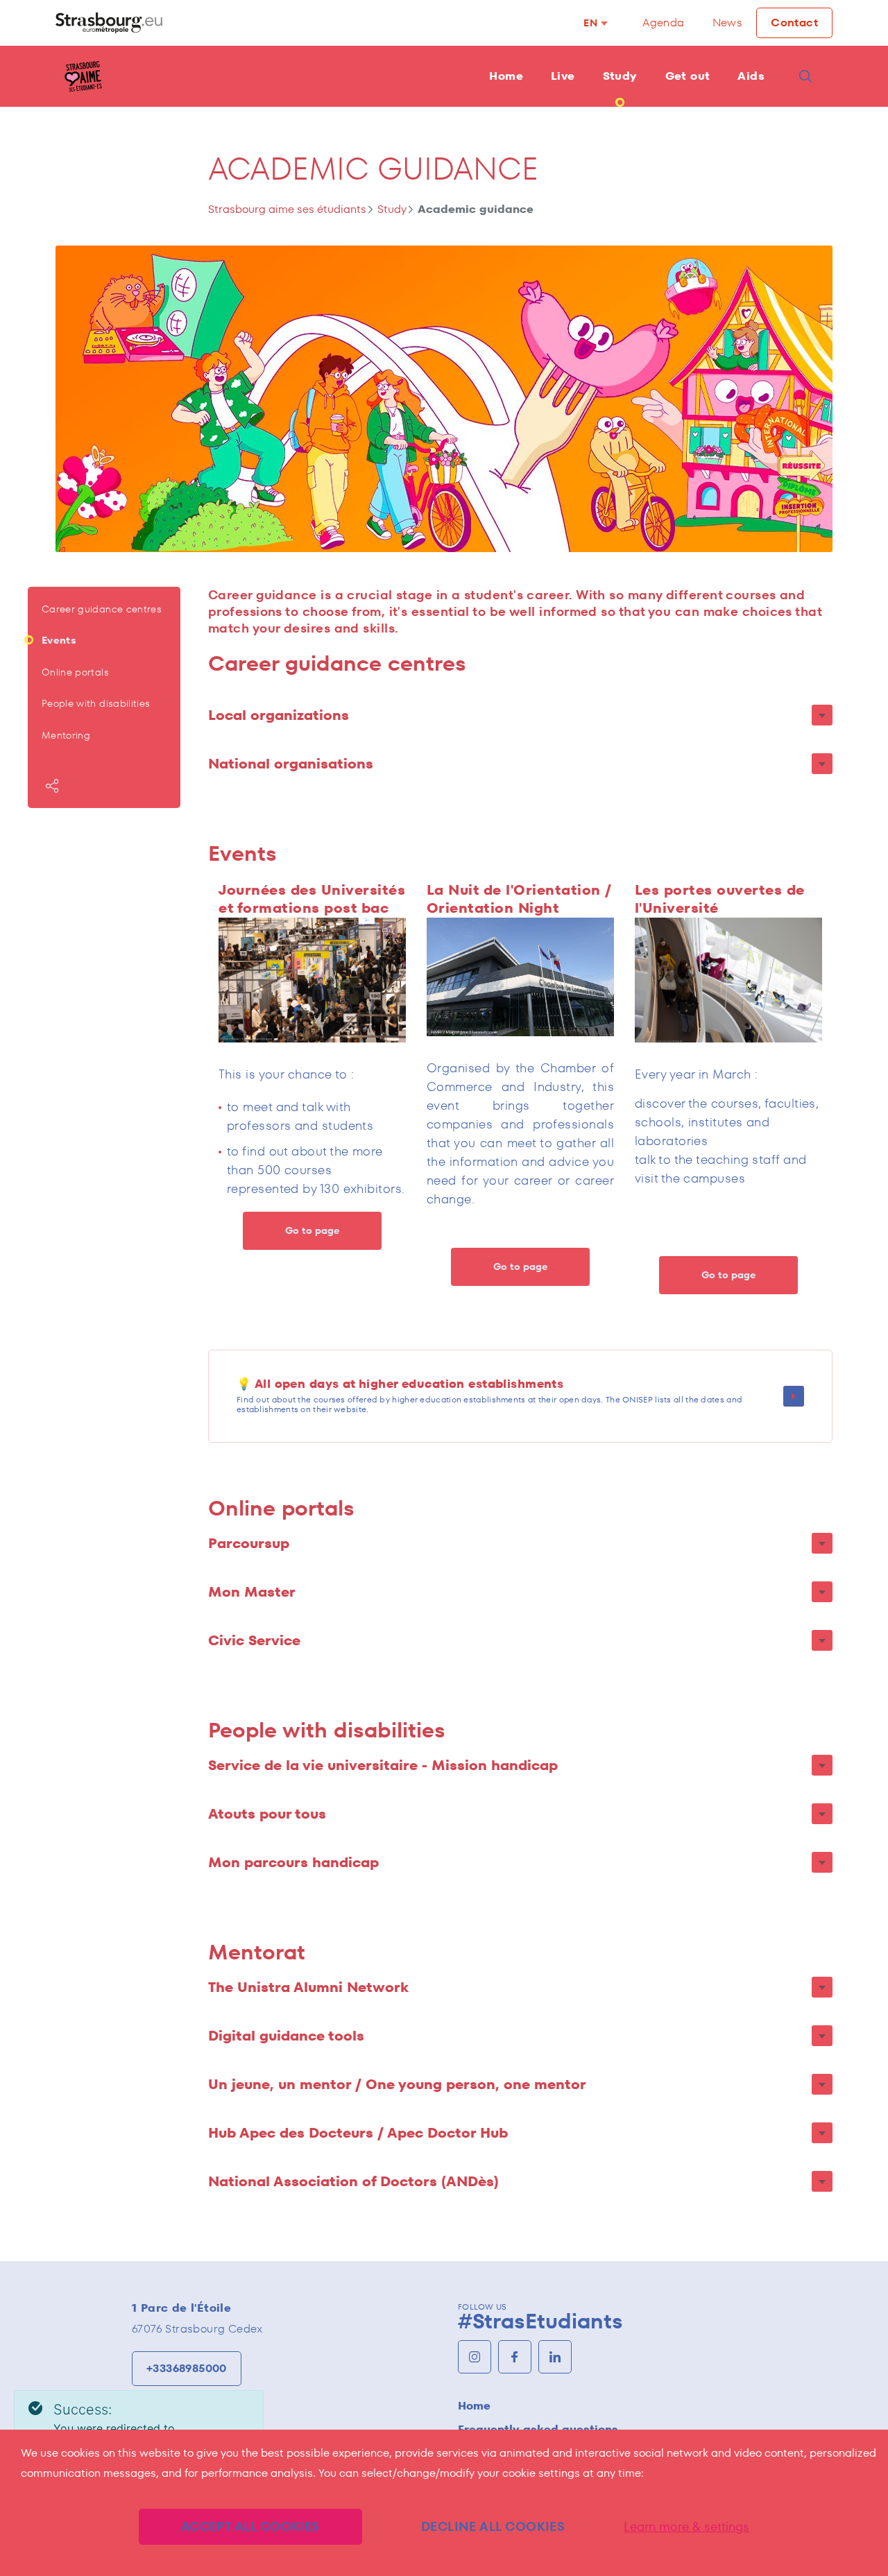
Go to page (312, 1230)
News (728, 23)
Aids (751, 76)
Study (620, 76)
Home (506, 76)
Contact (794, 23)
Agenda (663, 23)
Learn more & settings (686, 2527)
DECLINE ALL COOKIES (493, 2526)
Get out (688, 76)
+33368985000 (187, 2368)
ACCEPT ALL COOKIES (250, 2526)
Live (563, 76)
